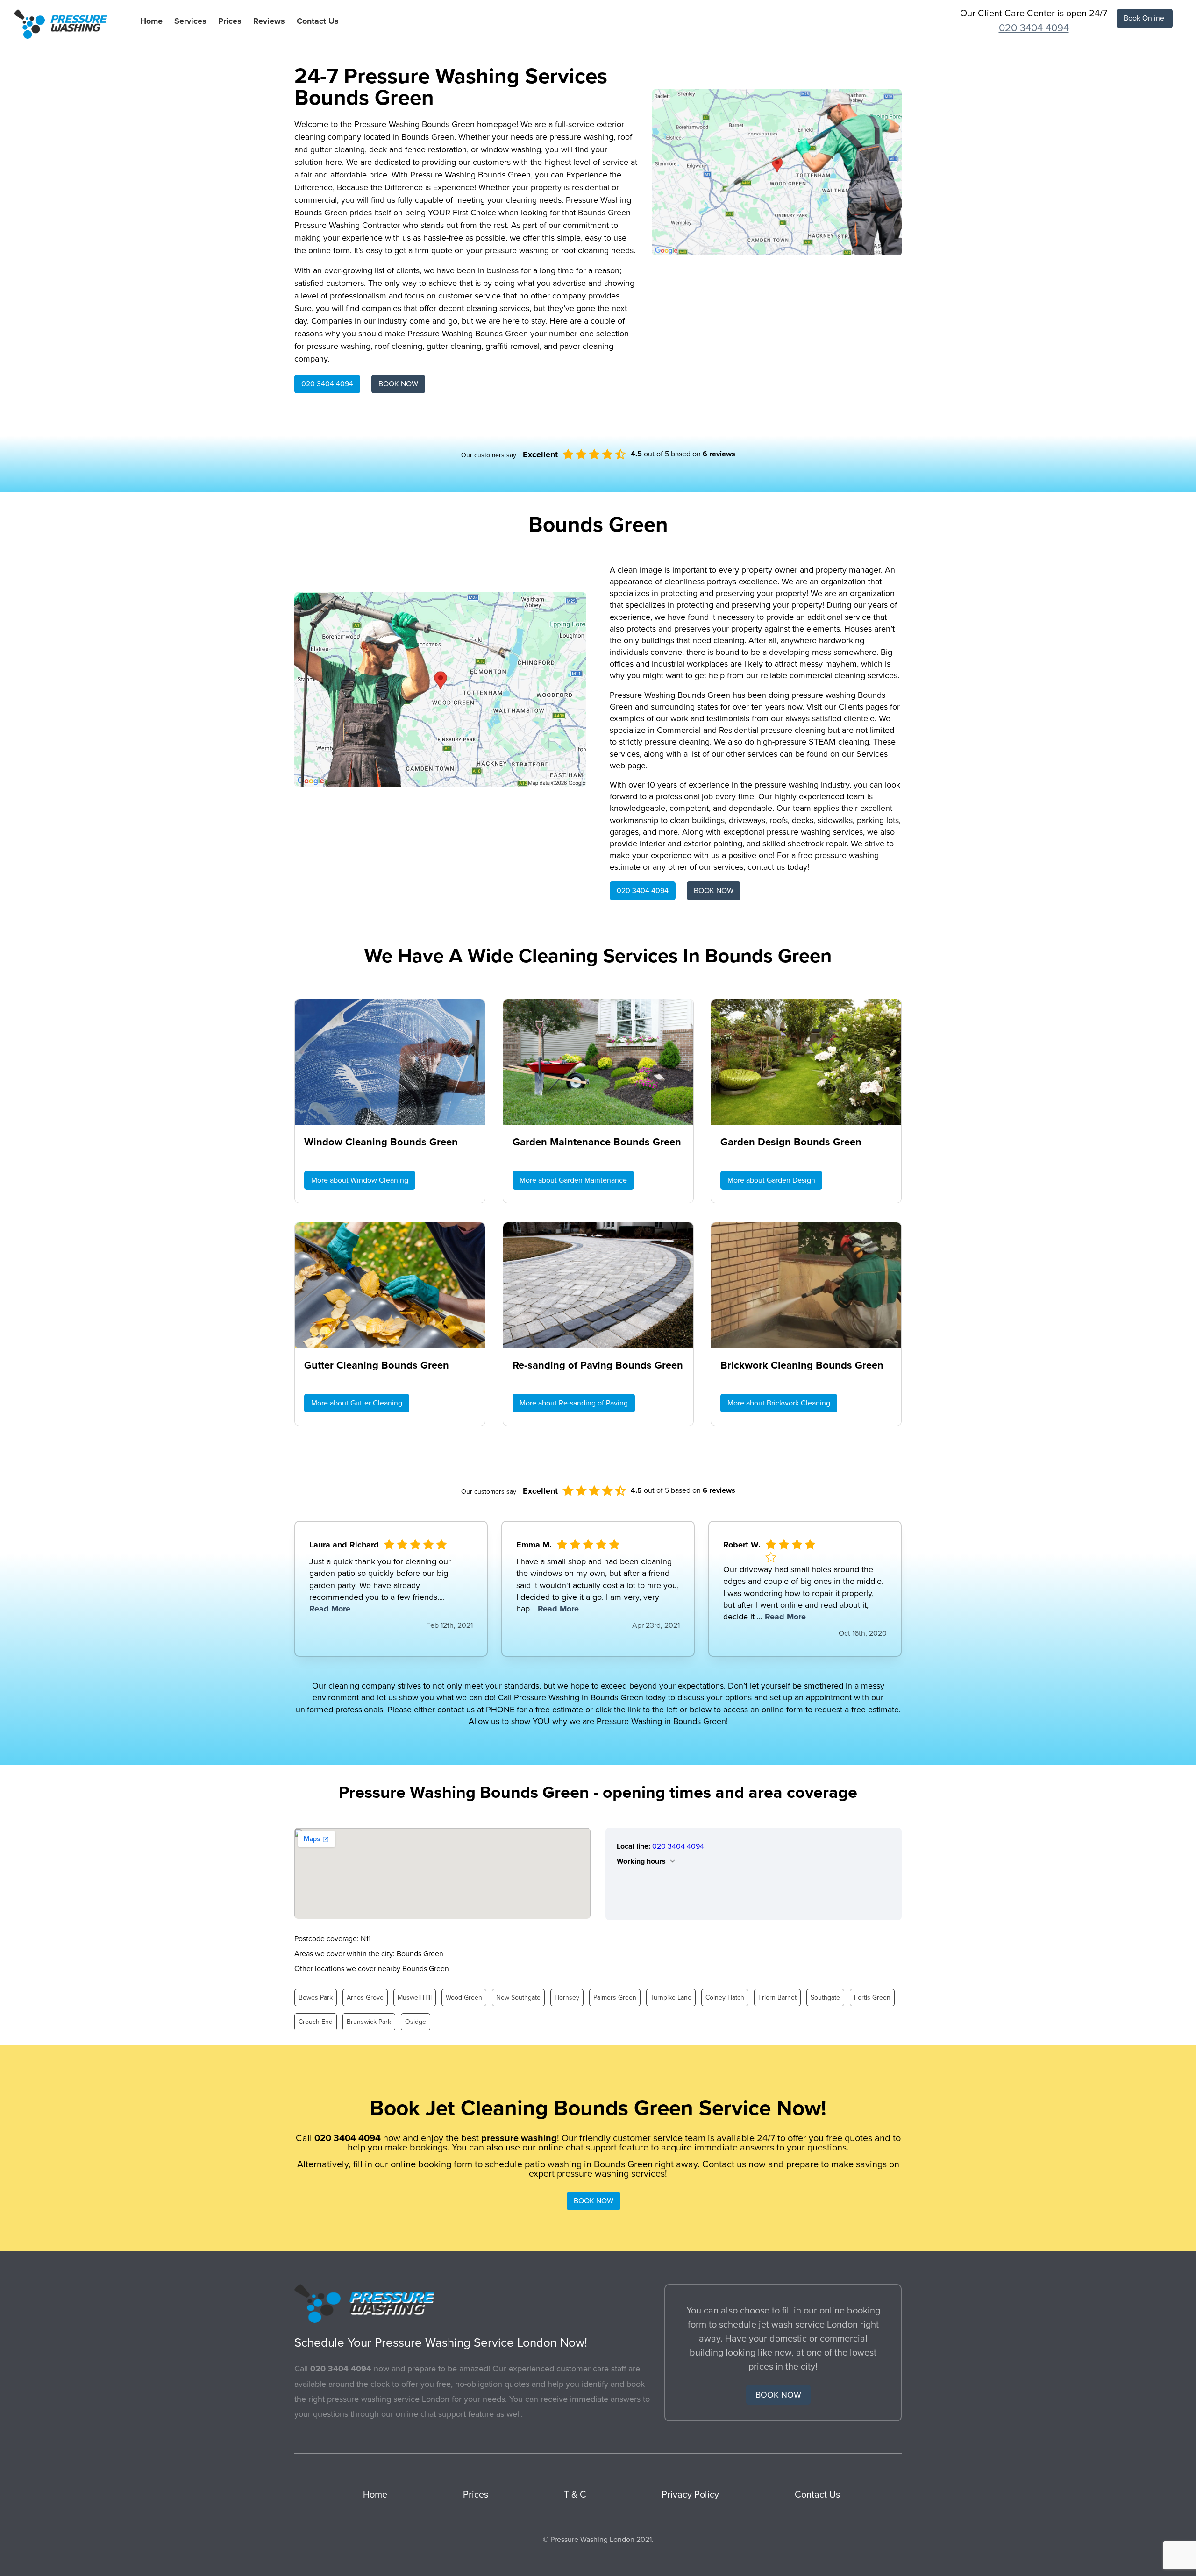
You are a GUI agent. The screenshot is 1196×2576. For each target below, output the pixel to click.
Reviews (269, 21)
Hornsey (567, 1998)
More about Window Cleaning (360, 1180)
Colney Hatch (725, 1998)
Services (190, 21)
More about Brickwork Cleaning (779, 1403)
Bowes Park (316, 1998)
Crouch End (316, 2022)
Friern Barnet (777, 1998)
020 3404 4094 (1034, 28)
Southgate (825, 1998)
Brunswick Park (369, 2022)
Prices (230, 21)
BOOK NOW (398, 384)
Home (151, 21)
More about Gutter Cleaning (357, 1403)
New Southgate (518, 1998)
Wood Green (464, 1998)
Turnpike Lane (671, 1998)
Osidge (416, 2022)
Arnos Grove (365, 1998)
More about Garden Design (771, 1180)
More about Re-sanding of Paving (574, 1403)
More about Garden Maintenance (573, 1180)
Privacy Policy (690, 2495)
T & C (575, 2495)
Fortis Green (872, 1998)
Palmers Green (615, 1998)
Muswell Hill (415, 1998)
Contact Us (318, 21)
